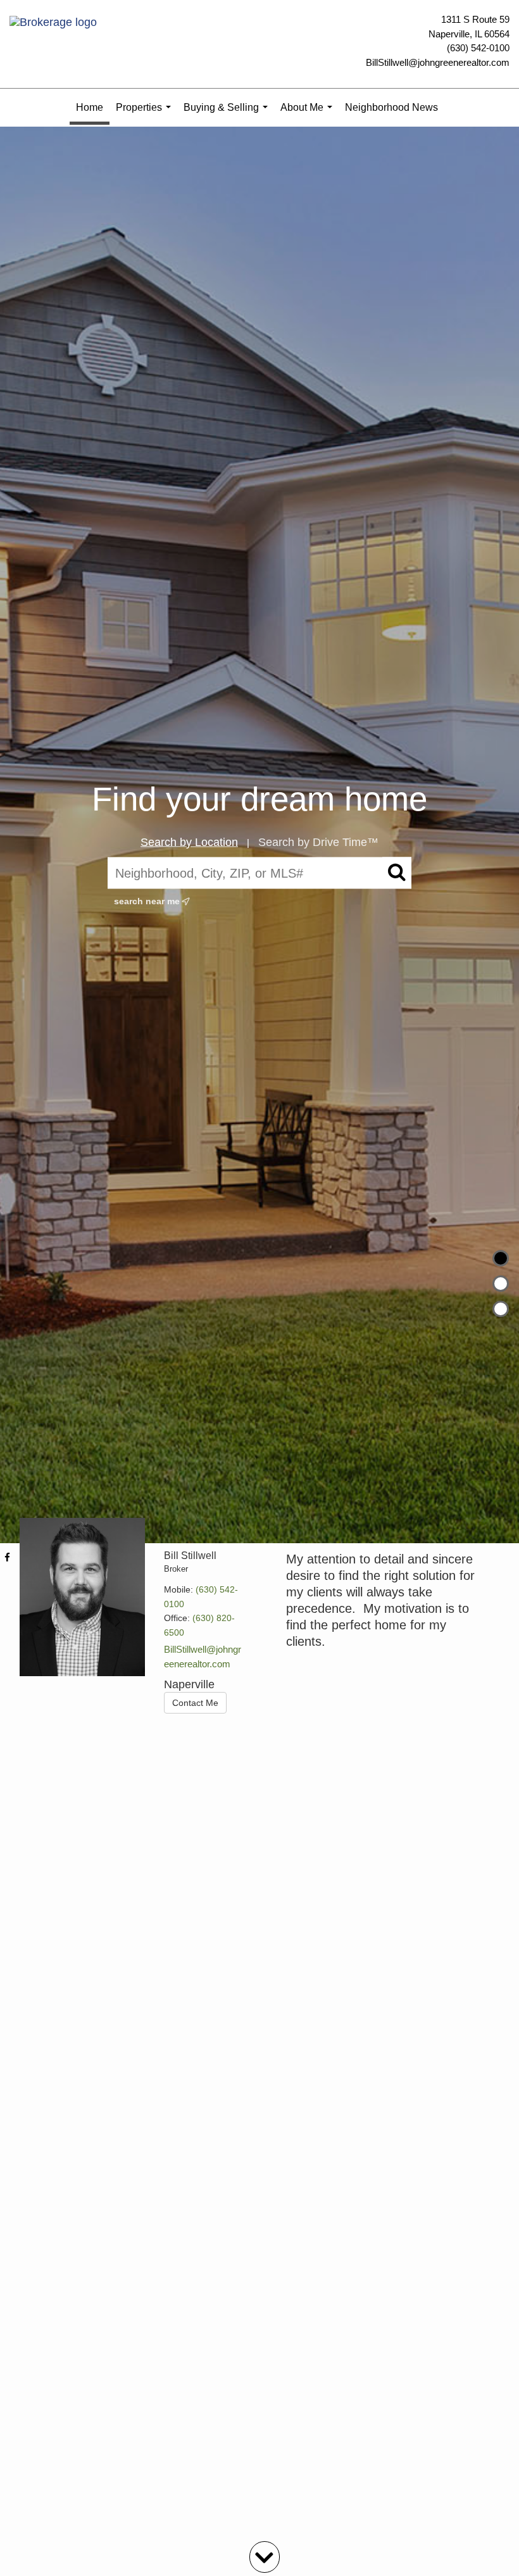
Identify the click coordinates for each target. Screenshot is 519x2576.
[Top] (501, 1258)
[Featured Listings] (501, 1284)
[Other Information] (501, 1309)
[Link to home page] (56, 23)
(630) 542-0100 (478, 48)
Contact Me (195, 1703)
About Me (309, 114)
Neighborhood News (391, 107)
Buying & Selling (228, 114)
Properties (146, 114)
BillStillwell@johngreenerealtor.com (438, 62)
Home (90, 107)
